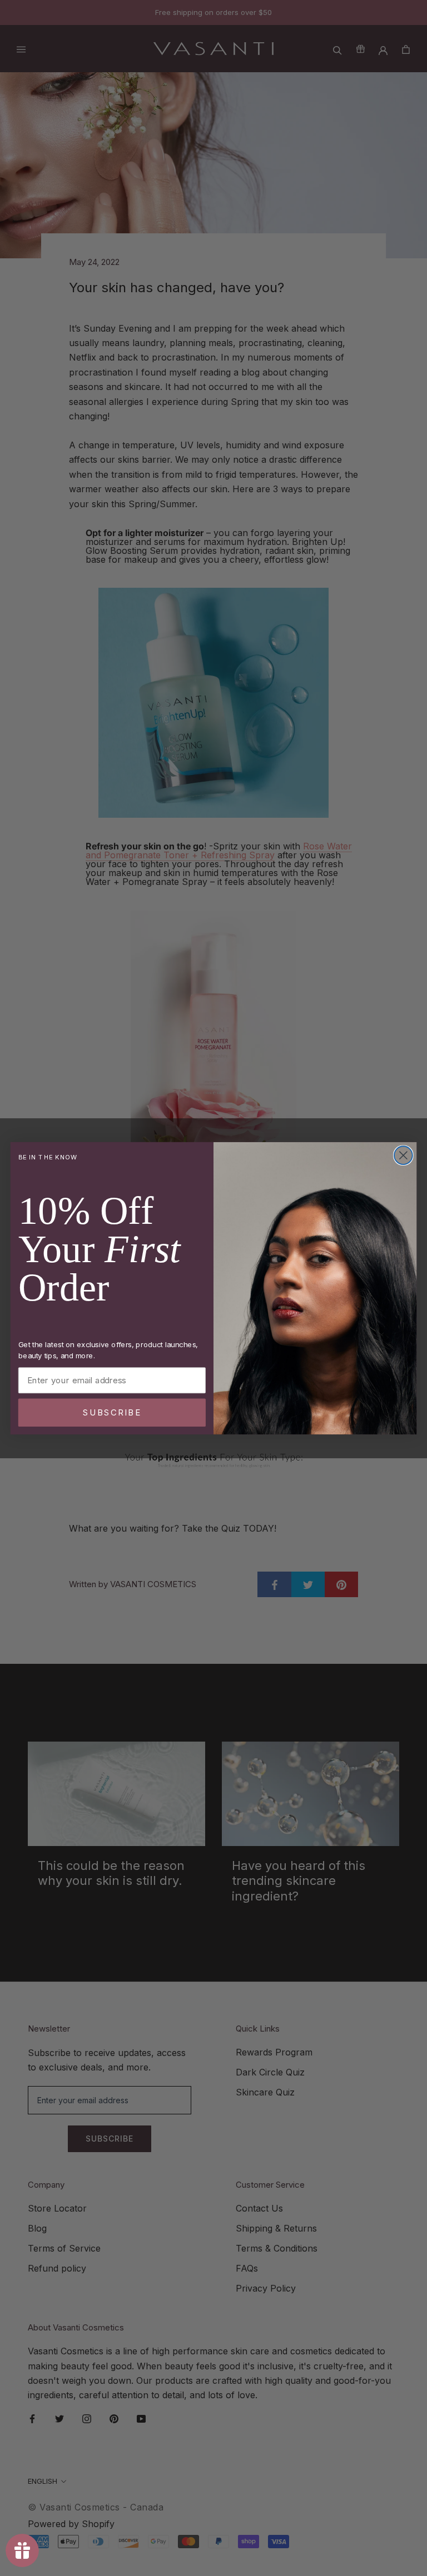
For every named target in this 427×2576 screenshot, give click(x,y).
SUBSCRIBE (112, 1412)
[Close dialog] (403, 1155)
